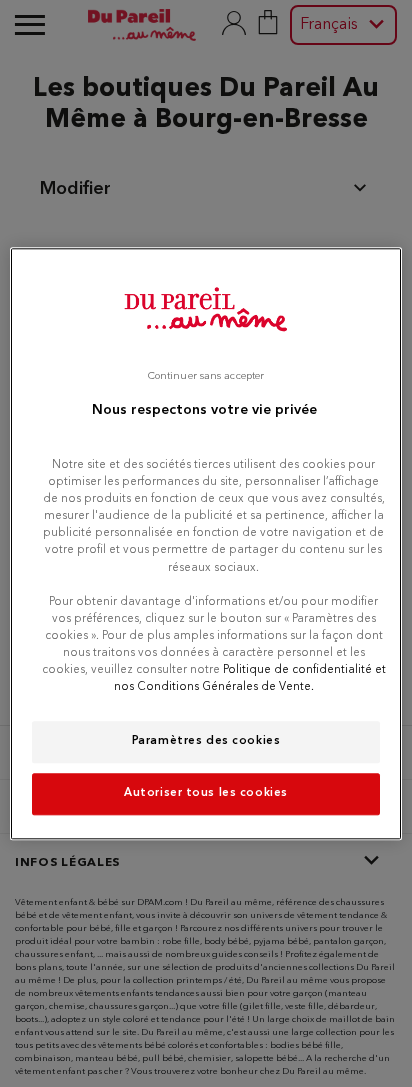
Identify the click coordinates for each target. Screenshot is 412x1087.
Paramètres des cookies (206, 741)
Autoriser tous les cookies (206, 793)
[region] (205, 543)
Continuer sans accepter (206, 376)
